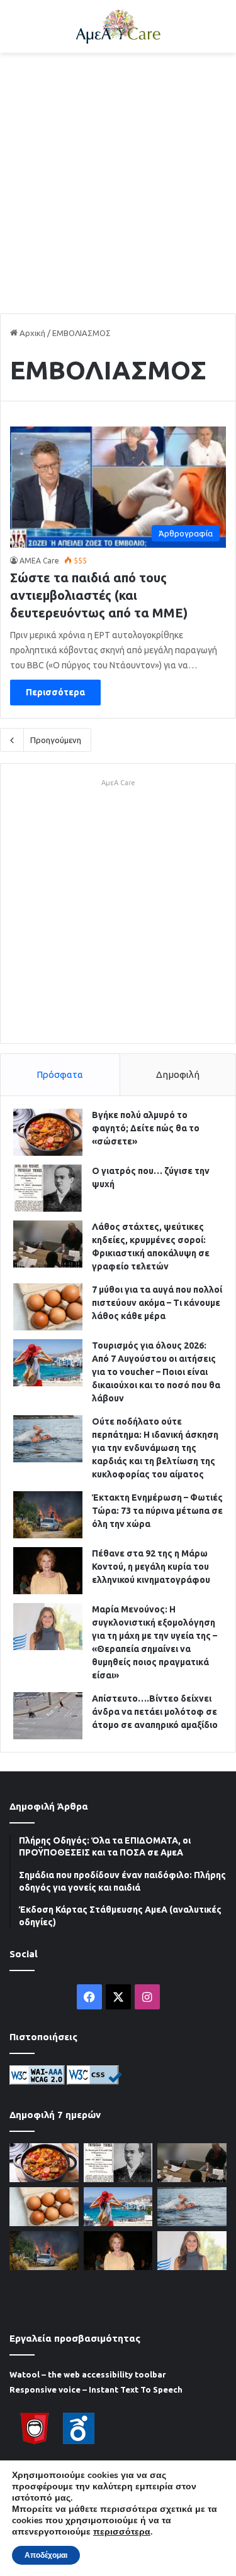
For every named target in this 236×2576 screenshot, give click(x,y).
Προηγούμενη (56, 740)
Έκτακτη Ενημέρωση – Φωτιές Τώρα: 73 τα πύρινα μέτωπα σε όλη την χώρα (157, 1511)
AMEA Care (39, 561)
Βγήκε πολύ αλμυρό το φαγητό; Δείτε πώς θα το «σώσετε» (146, 1128)
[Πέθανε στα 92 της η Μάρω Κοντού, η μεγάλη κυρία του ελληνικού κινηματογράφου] (48, 1571)
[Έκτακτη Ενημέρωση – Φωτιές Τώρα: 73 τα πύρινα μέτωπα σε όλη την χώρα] (48, 1515)
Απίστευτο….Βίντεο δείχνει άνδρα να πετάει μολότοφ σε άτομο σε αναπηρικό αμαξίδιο (155, 1712)
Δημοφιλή (178, 1074)
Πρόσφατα (60, 1074)
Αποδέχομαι (46, 2555)
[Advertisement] (118, 183)
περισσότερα (122, 2532)
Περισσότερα (55, 692)
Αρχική (31, 333)
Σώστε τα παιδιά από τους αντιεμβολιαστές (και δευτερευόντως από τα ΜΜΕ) (99, 595)
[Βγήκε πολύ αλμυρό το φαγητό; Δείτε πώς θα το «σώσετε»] (48, 1132)
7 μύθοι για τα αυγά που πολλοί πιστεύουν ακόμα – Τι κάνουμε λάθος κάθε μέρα (157, 1303)
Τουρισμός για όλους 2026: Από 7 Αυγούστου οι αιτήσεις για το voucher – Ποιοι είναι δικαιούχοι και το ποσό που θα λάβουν (156, 1372)
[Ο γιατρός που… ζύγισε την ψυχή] (48, 1188)
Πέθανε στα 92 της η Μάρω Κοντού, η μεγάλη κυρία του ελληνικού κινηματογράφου (151, 1567)
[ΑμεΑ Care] (118, 26)
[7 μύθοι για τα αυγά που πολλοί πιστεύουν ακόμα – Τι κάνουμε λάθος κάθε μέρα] (48, 1307)
